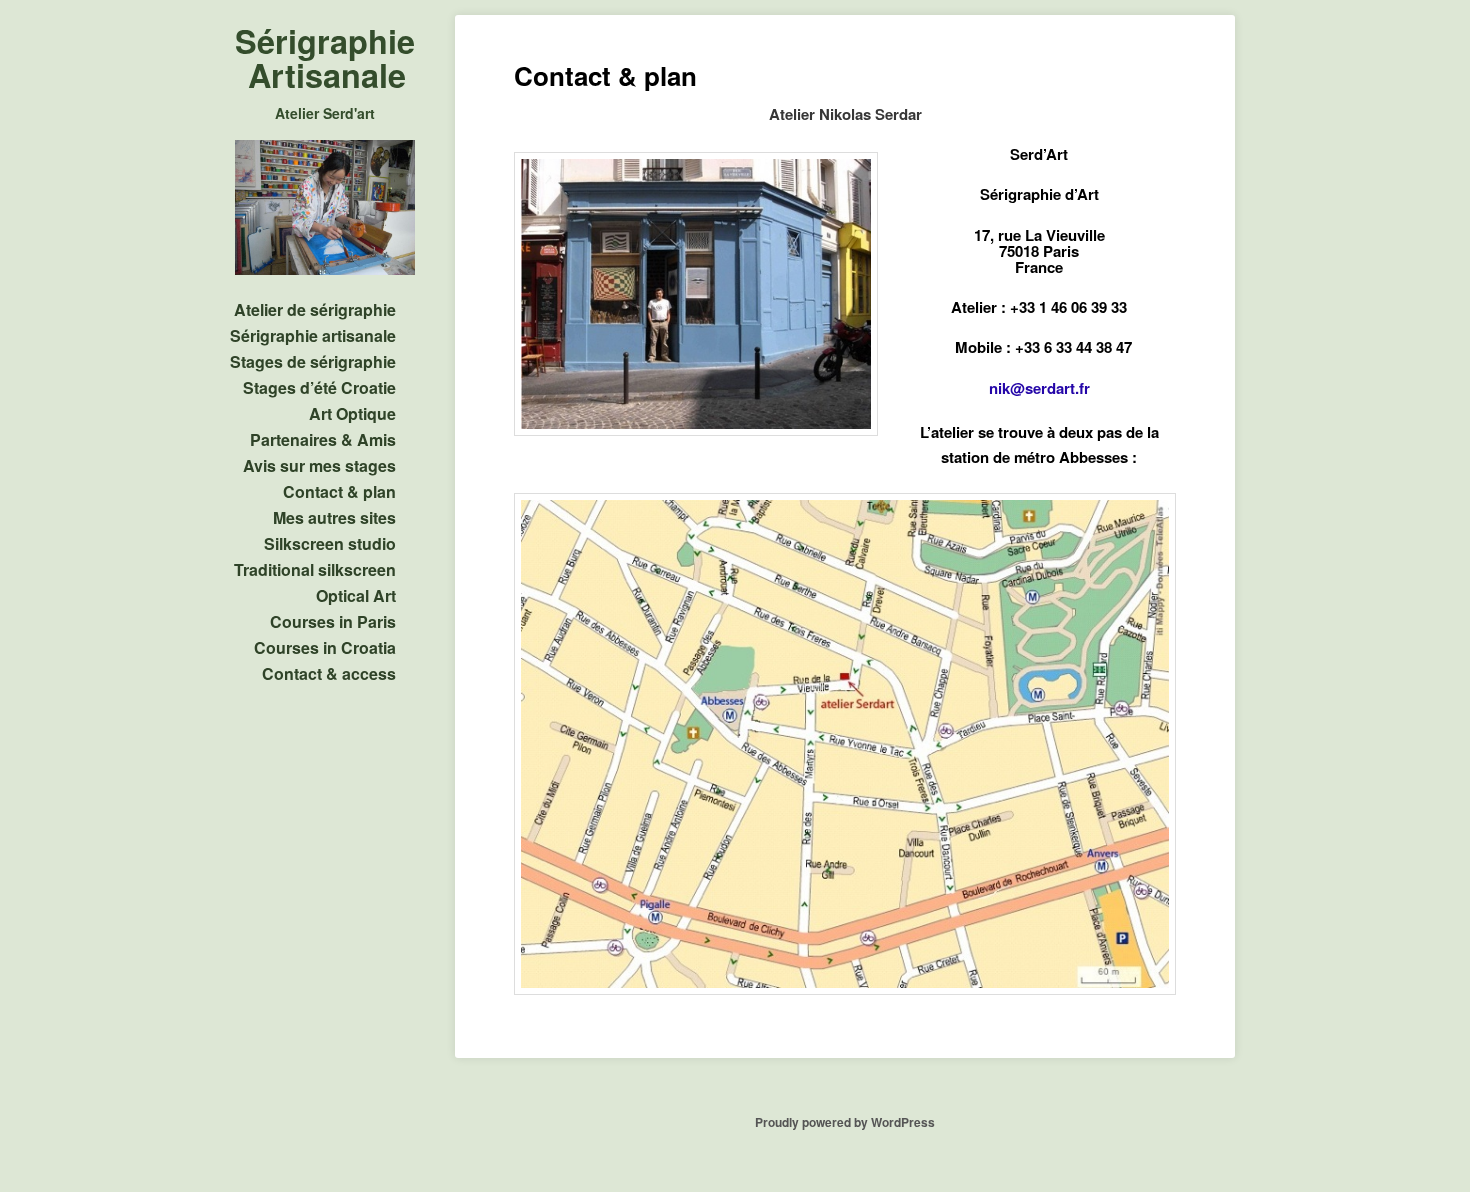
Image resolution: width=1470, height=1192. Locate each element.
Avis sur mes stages (319, 465)
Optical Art (356, 595)
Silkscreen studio (330, 543)
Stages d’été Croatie (319, 387)
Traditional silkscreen (315, 569)
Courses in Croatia (325, 647)
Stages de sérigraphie (313, 361)
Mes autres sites (334, 517)
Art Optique (352, 413)
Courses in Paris (333, 621)
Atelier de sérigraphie (315, 309)
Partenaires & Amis (323, 439)
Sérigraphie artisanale (313, 335)
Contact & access (329, 673)
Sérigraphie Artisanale (325, 58)
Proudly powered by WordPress (845, 1122)
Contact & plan (339, 491)
